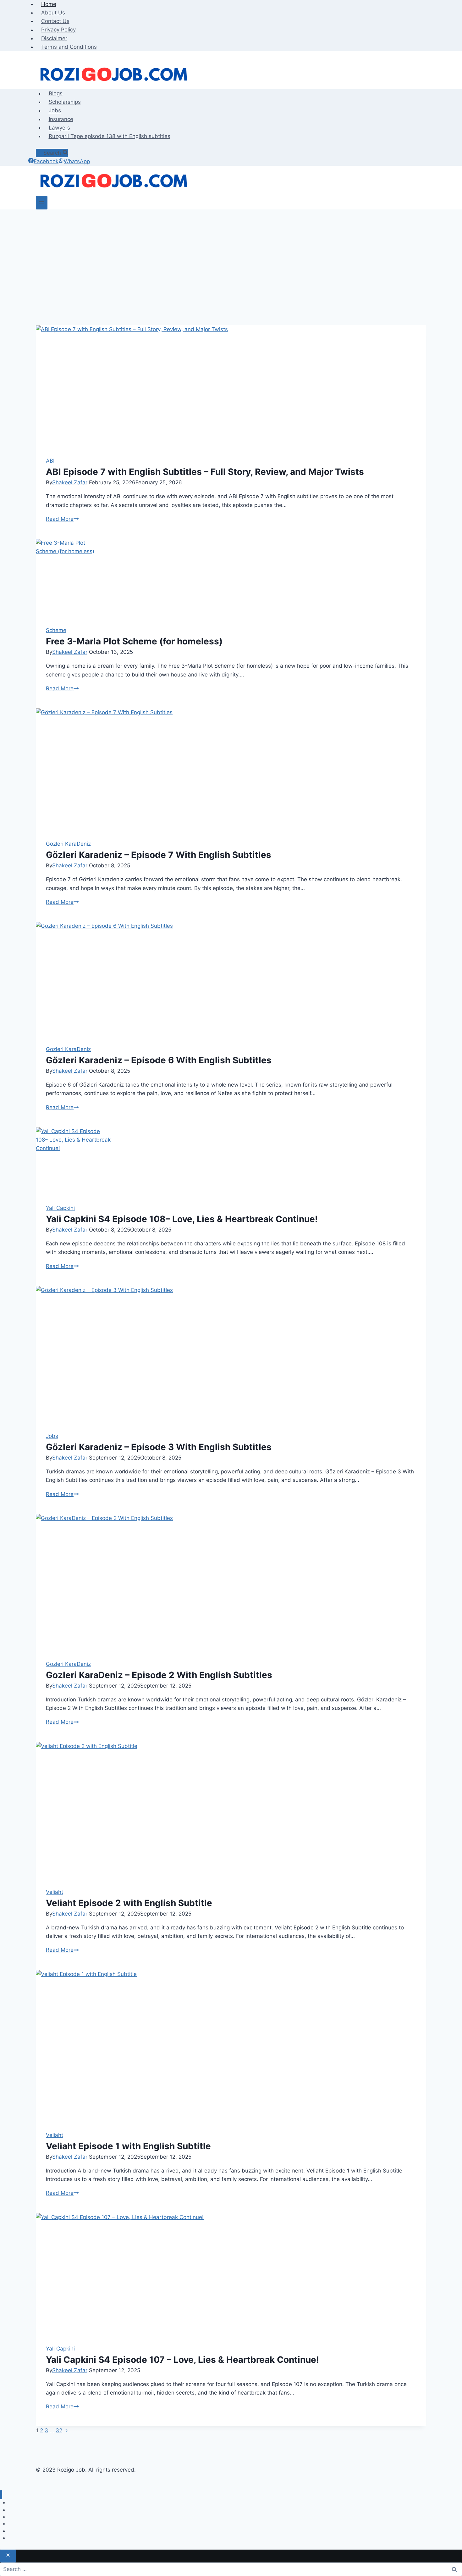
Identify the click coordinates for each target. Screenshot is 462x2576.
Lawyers (59, 128)
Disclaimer (54, 38)
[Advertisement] (231, 279)
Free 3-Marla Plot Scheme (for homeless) (134, 641)
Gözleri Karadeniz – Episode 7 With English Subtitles (159, 855)
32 (59, 2430)
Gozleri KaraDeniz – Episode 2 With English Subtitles (159, 1675)
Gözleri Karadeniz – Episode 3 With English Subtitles (159, 1447)
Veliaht (55, 1892)
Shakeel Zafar (70, 482)
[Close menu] (1, 2495)
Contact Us (55, 21)
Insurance (61, 119)
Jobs (55, 111)
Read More (62, 519)
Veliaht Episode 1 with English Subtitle (128, 2146)
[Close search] (8, 2556)
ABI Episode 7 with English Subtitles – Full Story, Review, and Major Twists (205, 472)
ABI (50, 461)
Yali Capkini (60, 1208)
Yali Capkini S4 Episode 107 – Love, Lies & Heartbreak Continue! (182, 2360)
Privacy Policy (58, 30)
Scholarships (65, 102)
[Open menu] (42, 203)
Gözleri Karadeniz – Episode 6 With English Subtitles (159, 1060)
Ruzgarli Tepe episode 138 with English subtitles (110, 136)
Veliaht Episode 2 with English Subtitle (129, 1903)
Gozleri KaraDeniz (68, 844)
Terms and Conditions (69, 47)
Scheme (56, 630)
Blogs (56, 93)
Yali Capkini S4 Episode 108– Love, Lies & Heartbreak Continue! (182, 1219)
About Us (53, 13)
